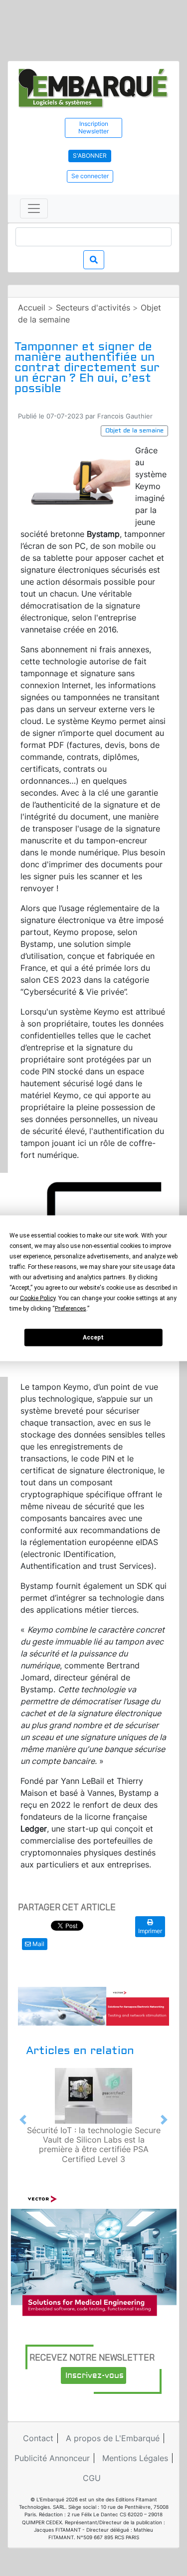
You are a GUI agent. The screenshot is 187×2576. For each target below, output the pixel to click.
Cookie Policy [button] (38, 1298)
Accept (93, 1338)
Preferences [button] (71, 1308)
